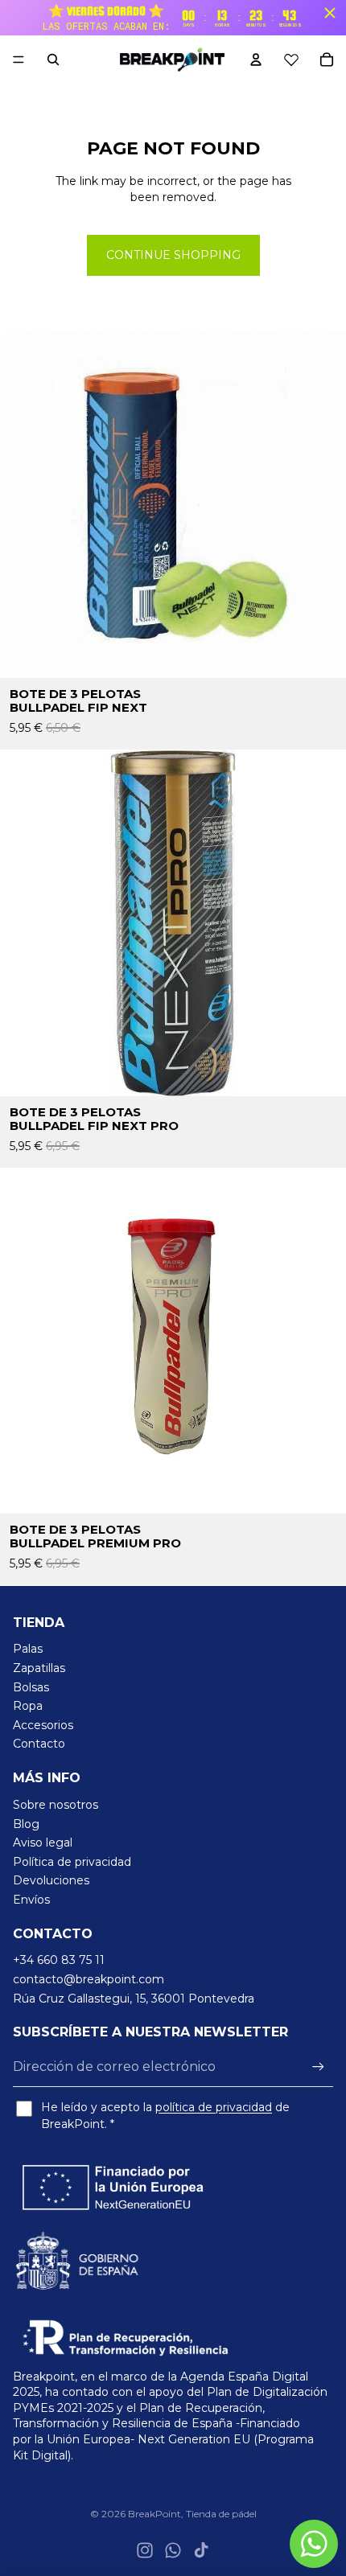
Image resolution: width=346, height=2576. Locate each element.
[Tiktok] (201, 2550)
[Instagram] (145, 2550)
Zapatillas (39, 1668)
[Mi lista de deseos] (291, 60)
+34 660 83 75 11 (59, 1960)
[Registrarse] (318, 2067)
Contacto (39, 1744)
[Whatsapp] (173, 2550)
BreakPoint (154, 2514)
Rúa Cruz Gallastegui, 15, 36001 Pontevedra (134, 1999)
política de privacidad (214, 2107)
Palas (28, 1649)
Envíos (31, 1900)
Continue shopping (173, 255)
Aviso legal (43, 1843)
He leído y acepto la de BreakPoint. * (165, 2116)
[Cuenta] (256, 60)
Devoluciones (51, 1880)
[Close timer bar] (330, 13)
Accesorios (43, 1725)
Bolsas (31, 1687)
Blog (26, 1824)
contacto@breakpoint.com (89, 1979)
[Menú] (19, 60)
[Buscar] (53, 60)
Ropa (28, 1706)
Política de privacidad (72, 1862)
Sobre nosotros (56, 1805)
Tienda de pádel (221, 2514)
